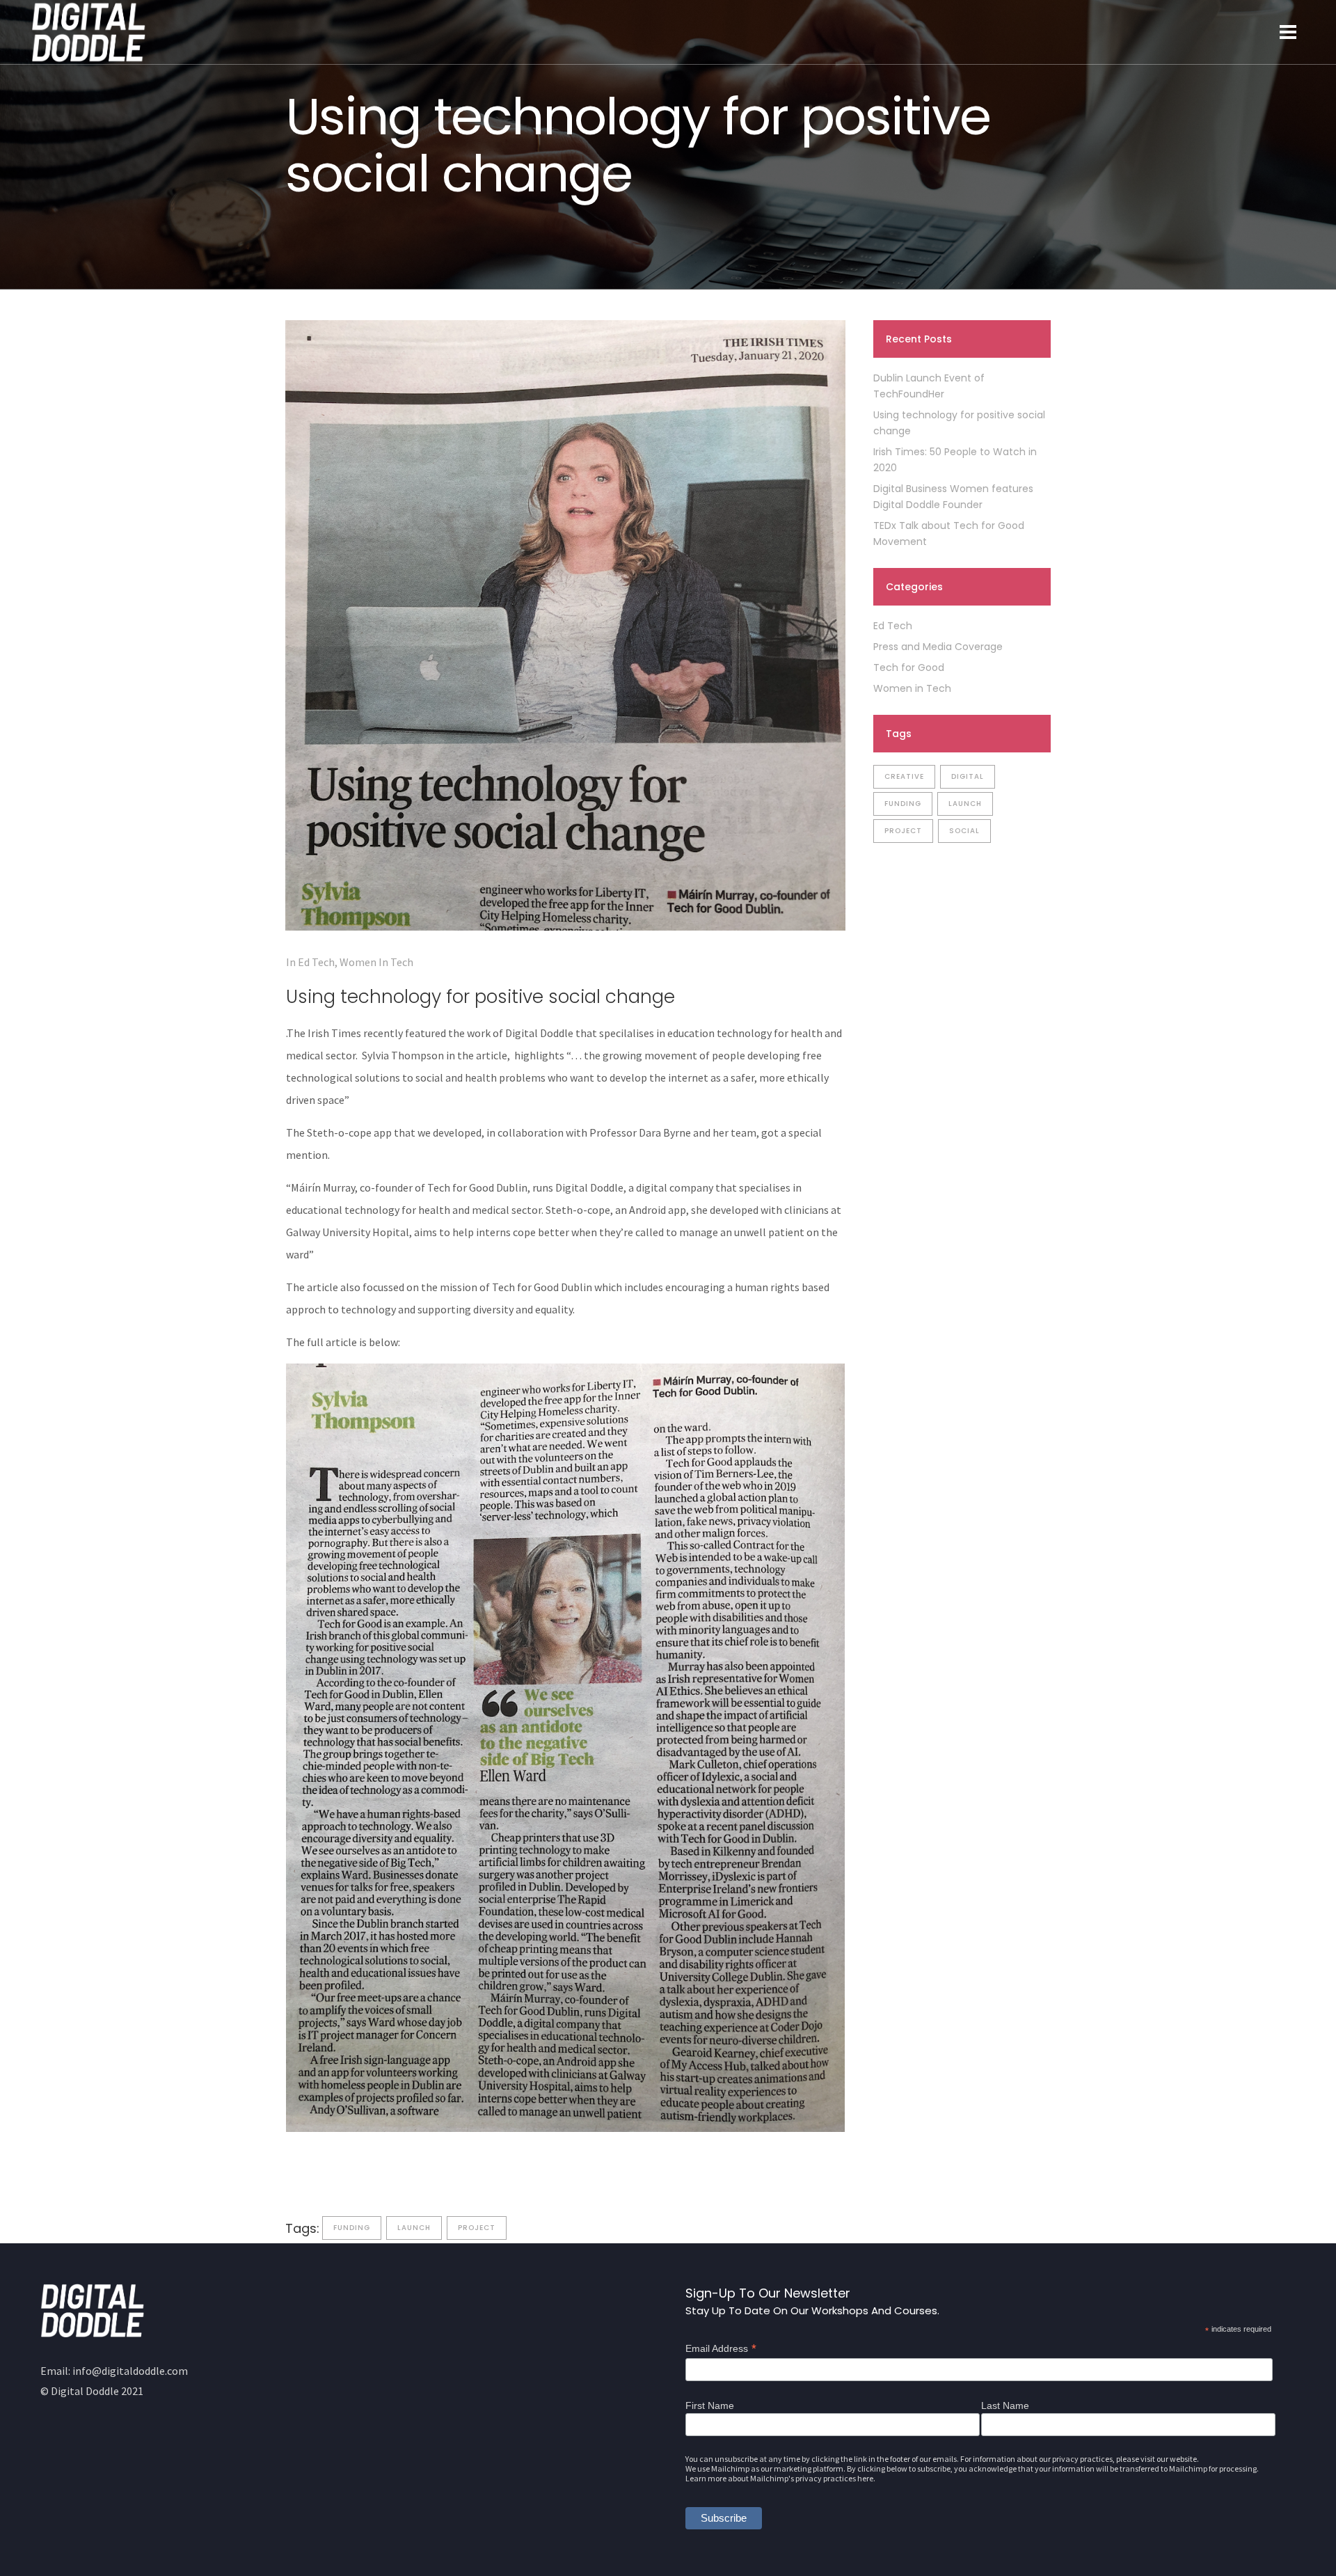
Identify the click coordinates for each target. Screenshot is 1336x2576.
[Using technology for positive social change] (565, 625)
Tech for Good (909, 667)
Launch (414, 2228)
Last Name (1005, 2405)
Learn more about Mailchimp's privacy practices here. (780, 2478)
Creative (904, 776)
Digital (968, 776)
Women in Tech (376, 962)
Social (964, 831)
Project (477, 2228)
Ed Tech (316, 962)
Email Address (721, 2348)
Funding (352, 2228)
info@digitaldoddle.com (130, 2371)
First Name (710, 2405)
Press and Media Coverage (938, 647)
